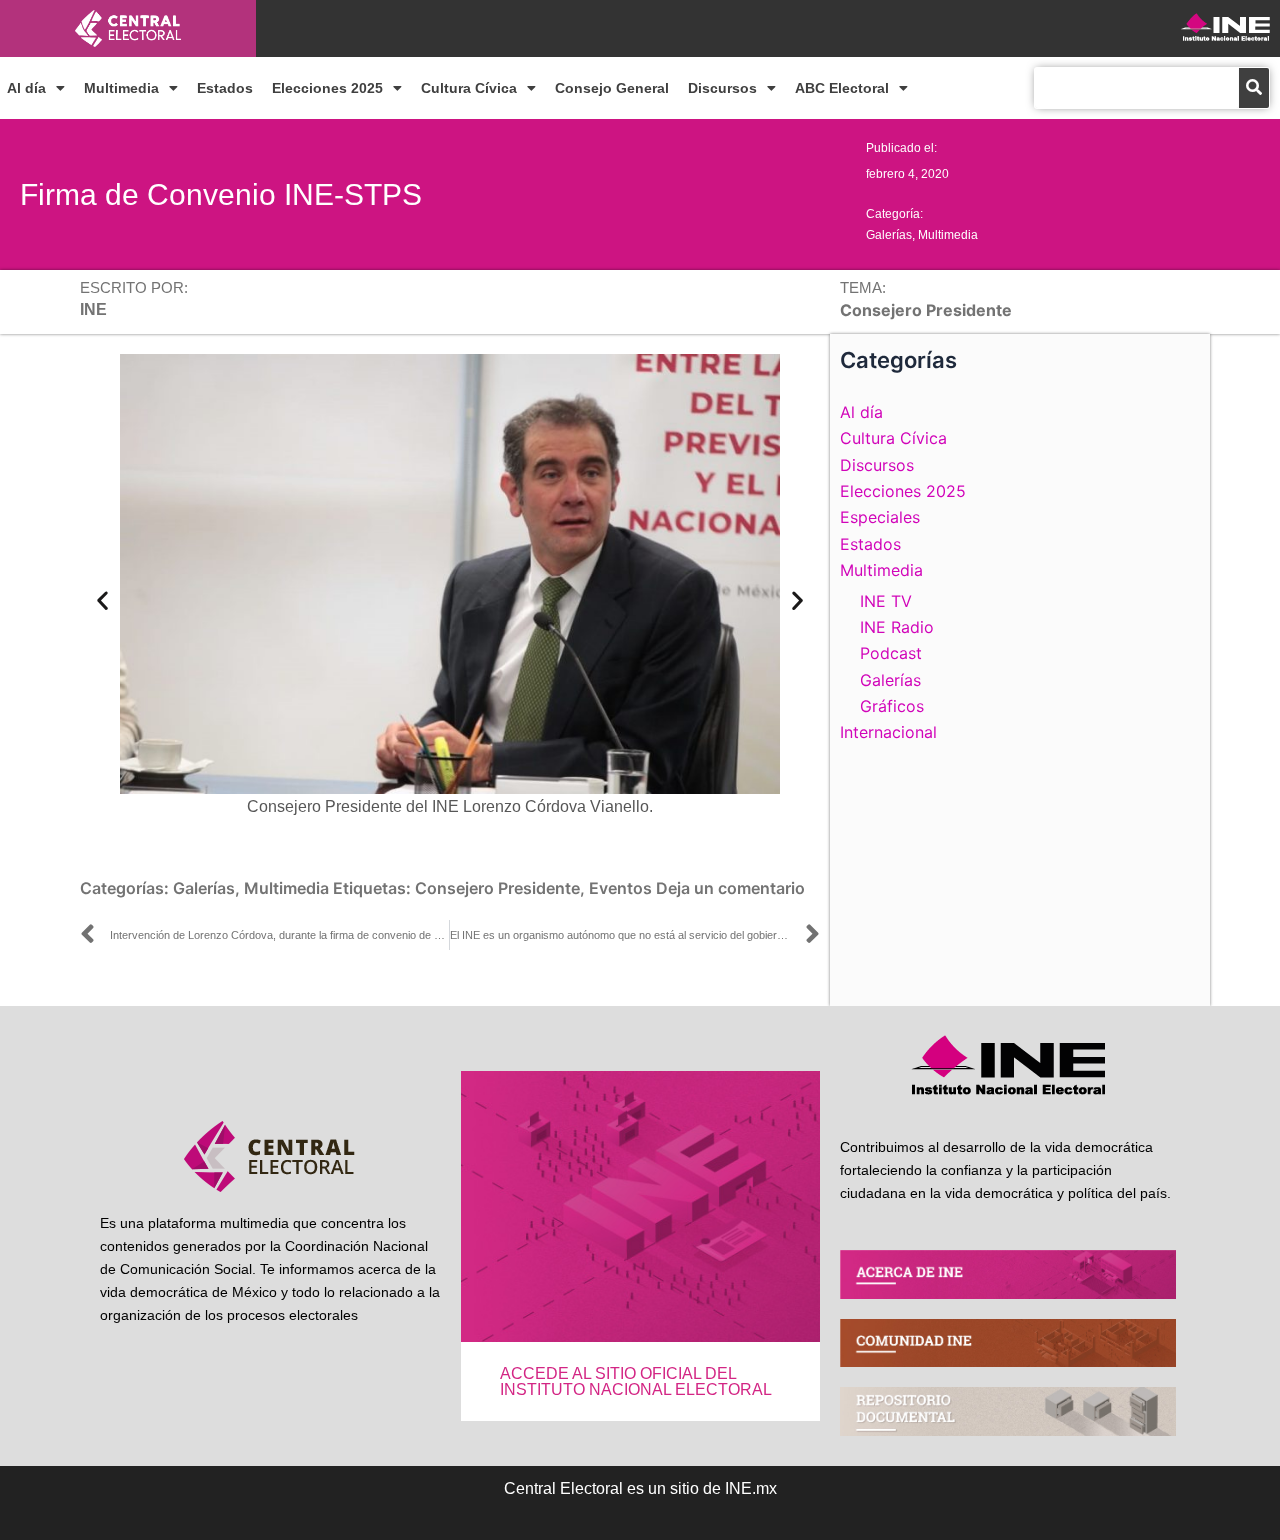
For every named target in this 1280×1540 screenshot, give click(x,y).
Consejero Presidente (497, 888)
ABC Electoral (842, 88)
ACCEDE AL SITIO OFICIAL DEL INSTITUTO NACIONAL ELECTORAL (636, 1381)
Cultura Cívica (469, 88)
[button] (102, 600)
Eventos (620, 888)
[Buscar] (1254, 88)
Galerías (889, 235)
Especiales (880, 517)
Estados (225, 88)
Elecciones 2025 (327, 88)
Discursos (722, 88)
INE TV (886, 601)
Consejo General (612, 88)
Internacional (888, 732)
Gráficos (892, 706)
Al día (26, 88)
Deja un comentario (730, 888)
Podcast (891, 653)
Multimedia (121, 88)
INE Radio (897, 627)
